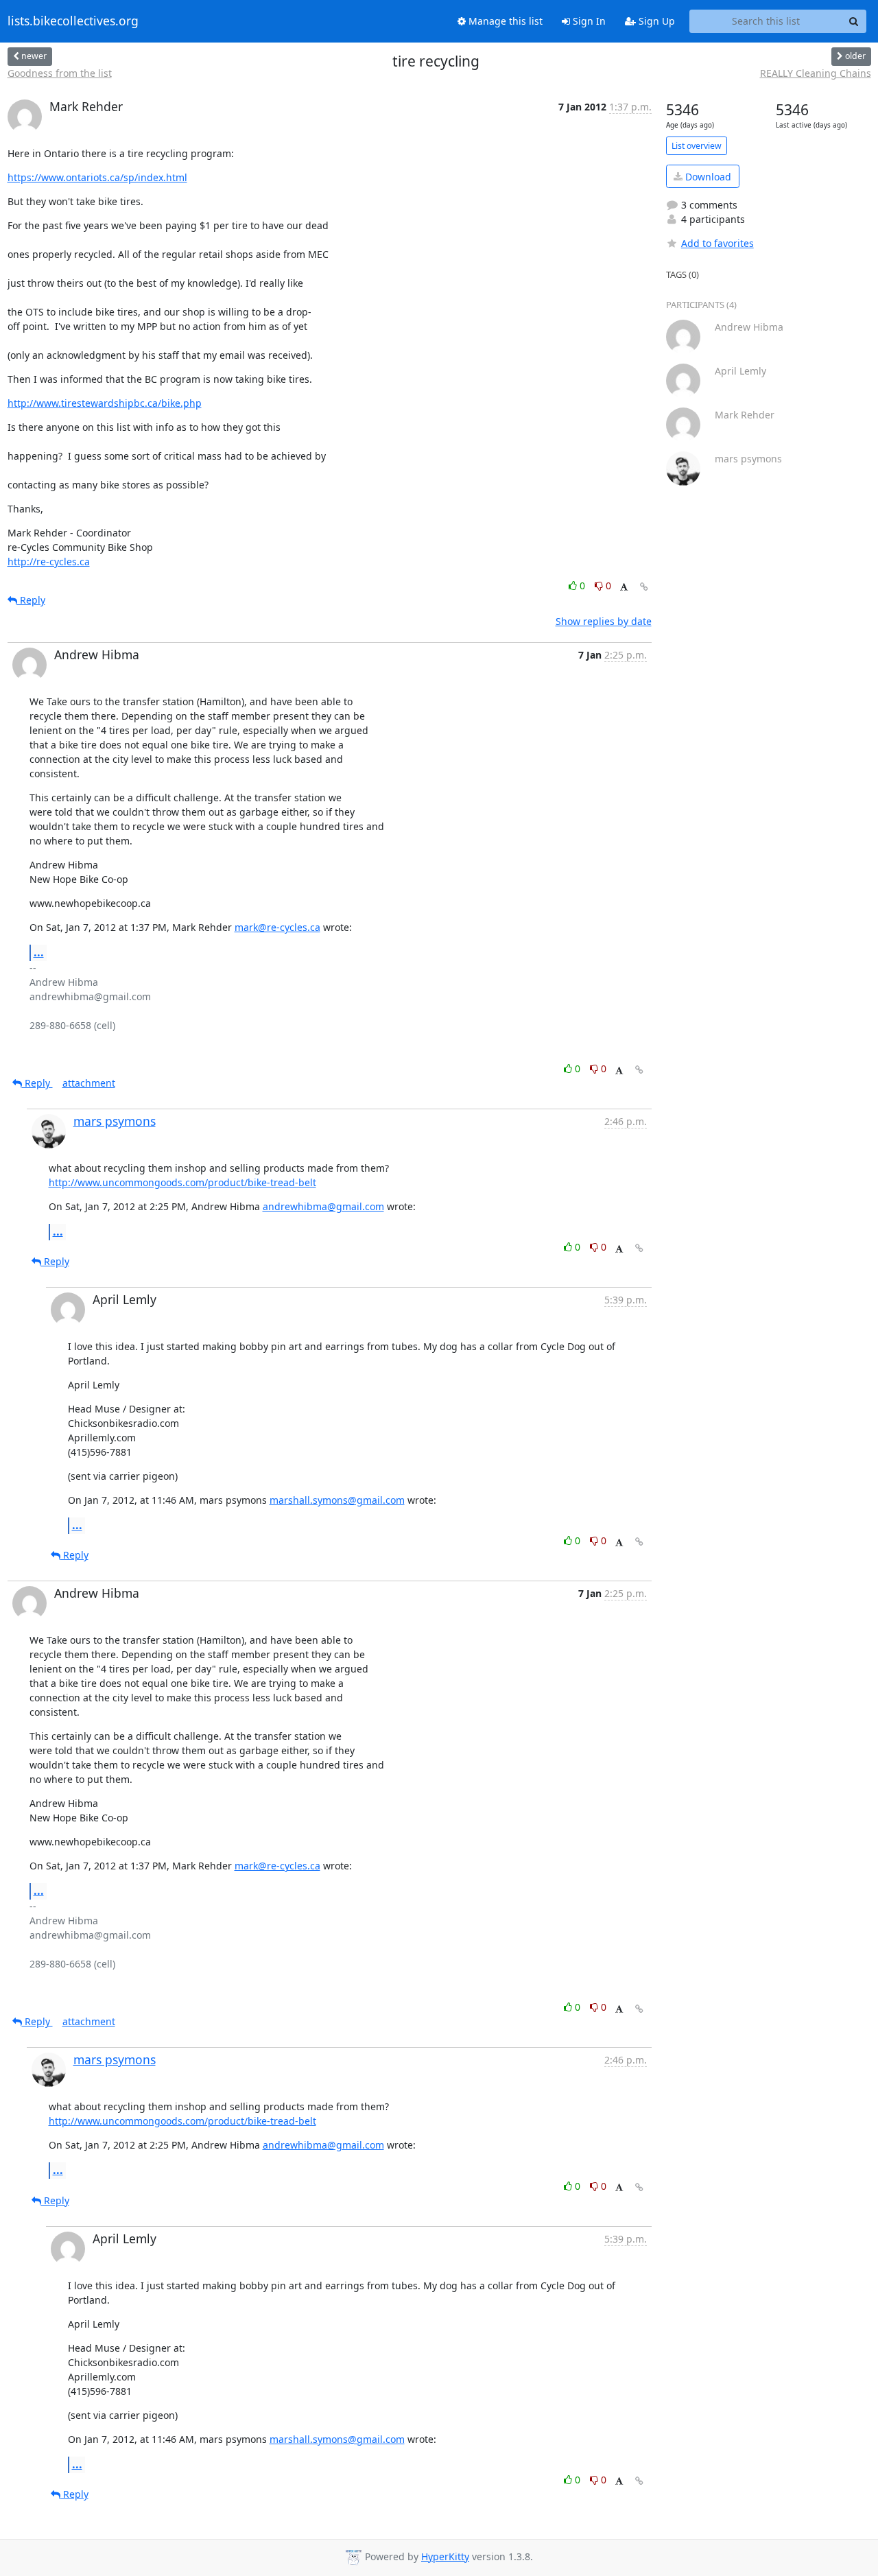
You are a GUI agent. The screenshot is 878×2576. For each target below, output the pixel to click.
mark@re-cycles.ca (277, 927)
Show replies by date (604, 621)
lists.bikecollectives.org (73, 21)
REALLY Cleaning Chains (816, 73)
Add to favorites (717, 243)
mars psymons (115, 1121)
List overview (697, 146)
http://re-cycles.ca (49, 562)
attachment (89, 1083)
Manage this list (504, 21)
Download (707, 177)
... (39, 952)
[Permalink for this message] (644, 587)
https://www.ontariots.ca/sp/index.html (97, 177)
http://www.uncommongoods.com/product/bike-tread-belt (182, 1182)
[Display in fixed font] (624, 588)
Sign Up (655, 21)
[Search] (854, 21)
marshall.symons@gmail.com (337, 1500)
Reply (31, 600)
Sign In (588, 21)
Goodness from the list (60, 73)
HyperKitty (445, 2556)
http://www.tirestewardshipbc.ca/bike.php (105, 403)
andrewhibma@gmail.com (323, 1206)
